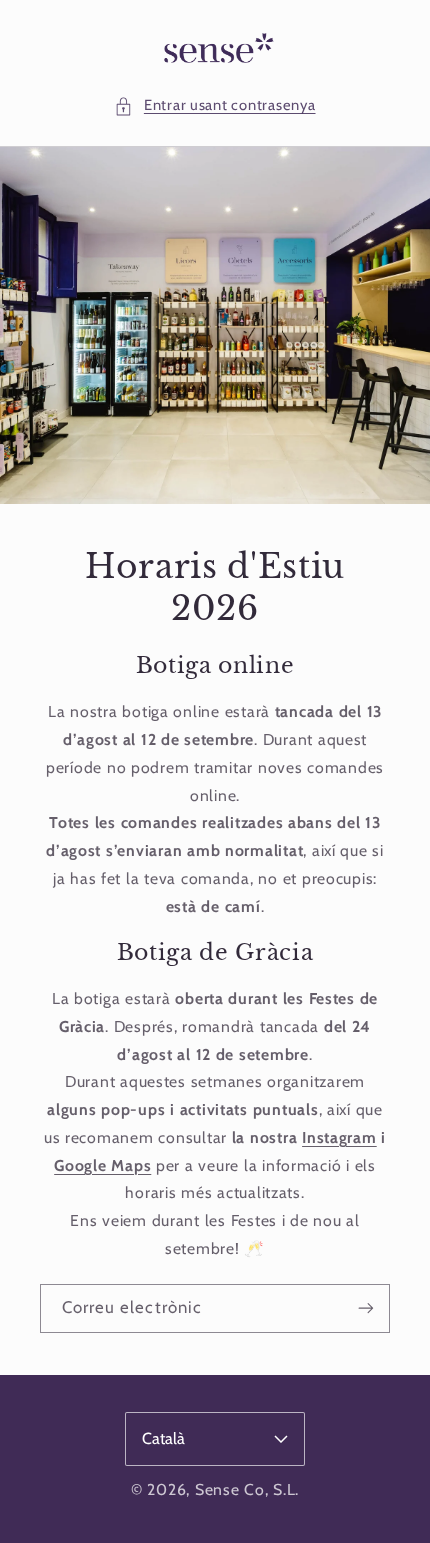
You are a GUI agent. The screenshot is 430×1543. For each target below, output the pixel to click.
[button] (214, 106)
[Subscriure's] (366, 1307)
